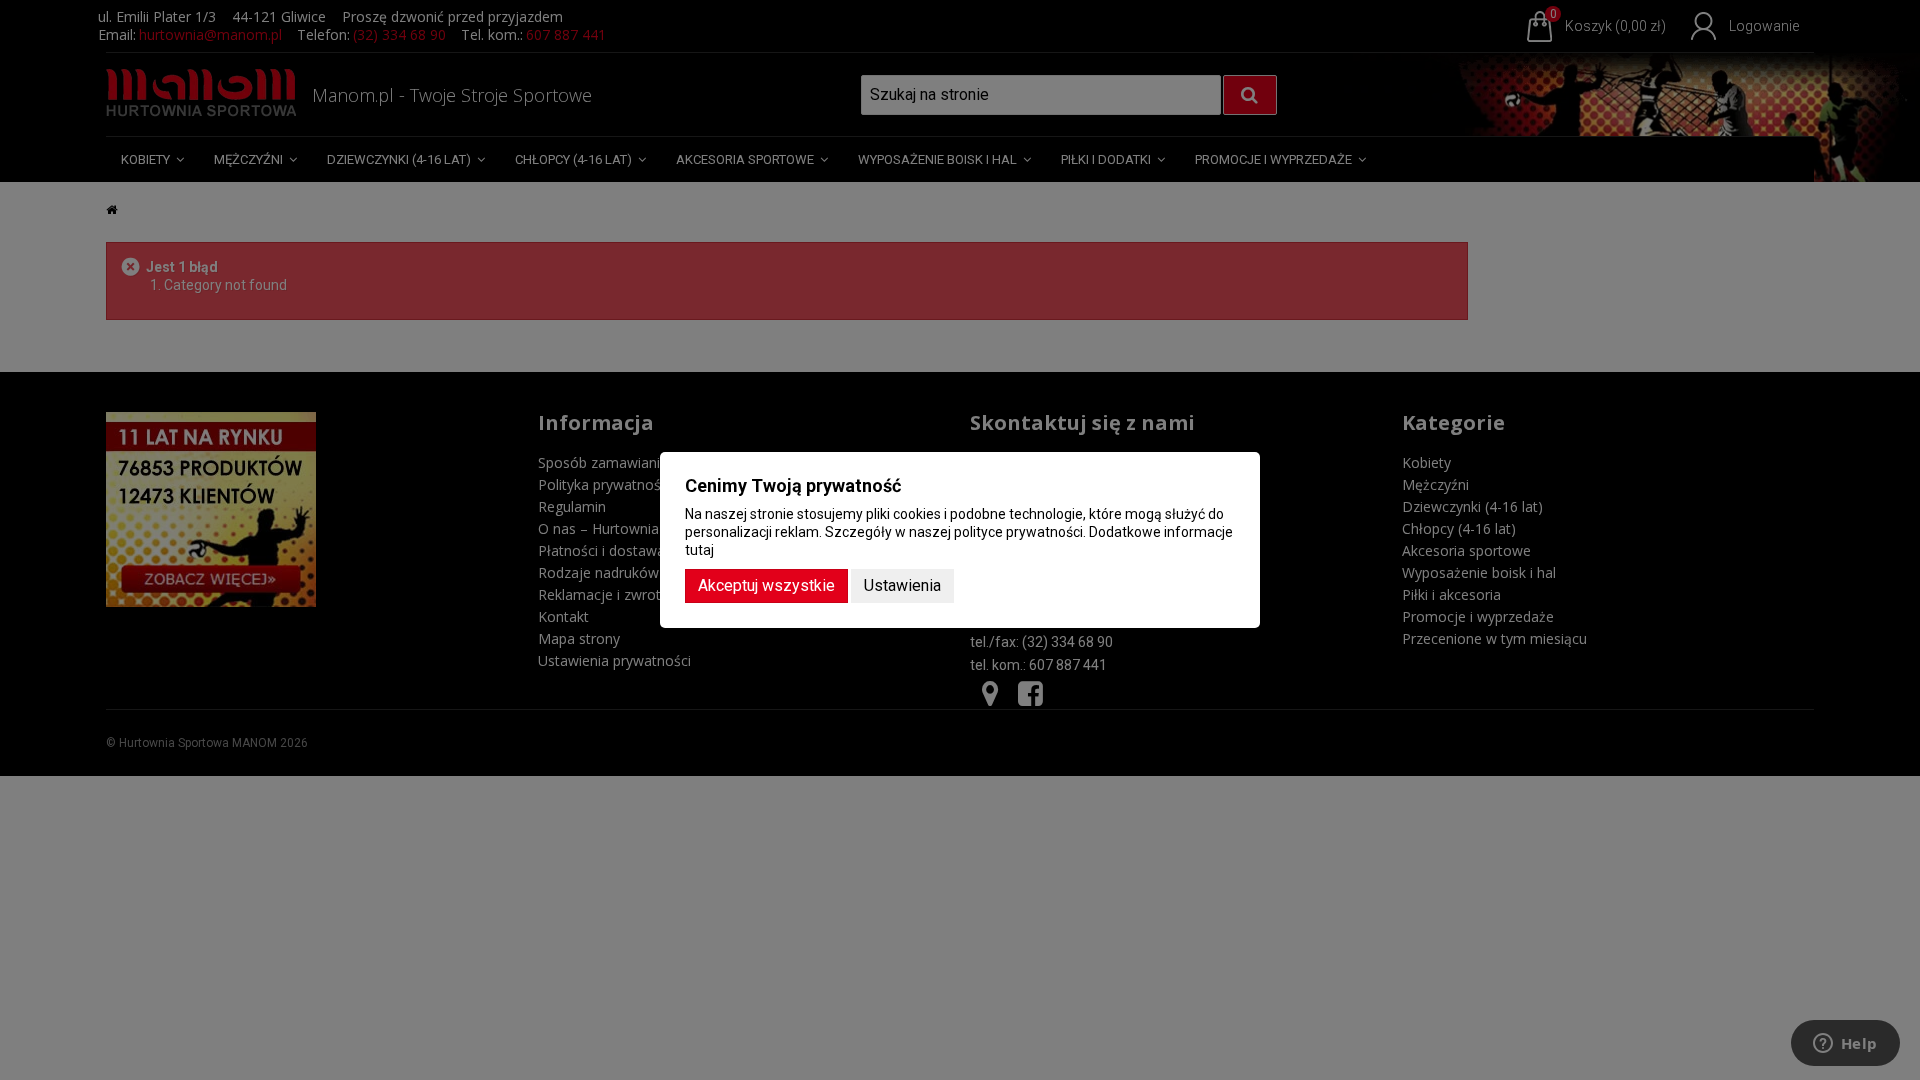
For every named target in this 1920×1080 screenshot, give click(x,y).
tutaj (699, 550)
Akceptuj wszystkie (766, 585)
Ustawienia (902, 585)
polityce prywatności (1018, 532)
